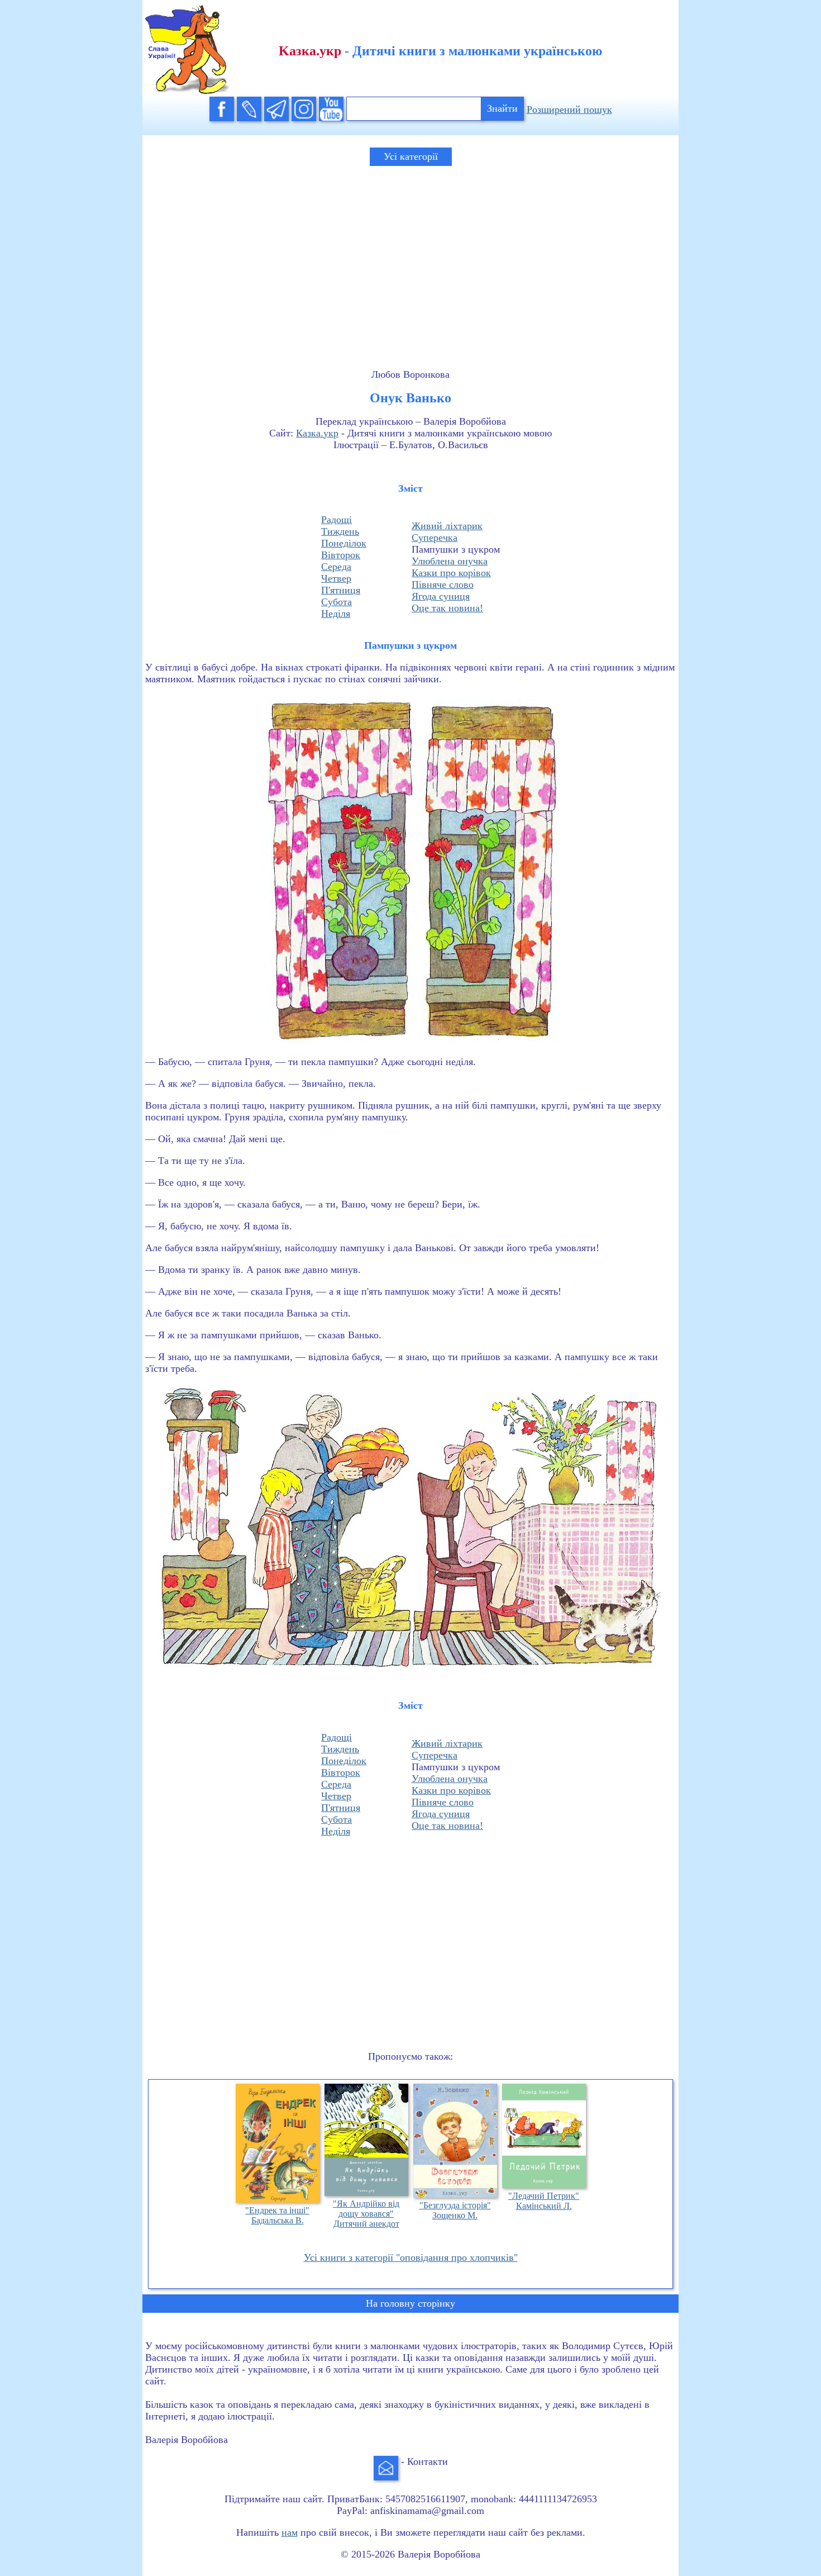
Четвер (336, 578)
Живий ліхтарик (447, 526)
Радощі (336, 520)
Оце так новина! (447, 608)
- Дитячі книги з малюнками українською (440, 51)
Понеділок (344, 543)
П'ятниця (341, 590)
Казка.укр (317, 433)
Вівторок (341, 555)
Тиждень (340, 531)
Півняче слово (443, 584)
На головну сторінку (410, 2303)
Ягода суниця (441, 596)
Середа (336, 567)
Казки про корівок (451, 573)
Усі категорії (411, 156)
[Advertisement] (410, 257)
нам (290, 2532)
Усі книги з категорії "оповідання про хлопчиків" (411, 2257)
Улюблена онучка (450, 561)
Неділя (336, 614)
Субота (336, 602)
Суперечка (435, 538)
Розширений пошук (569, 110)
